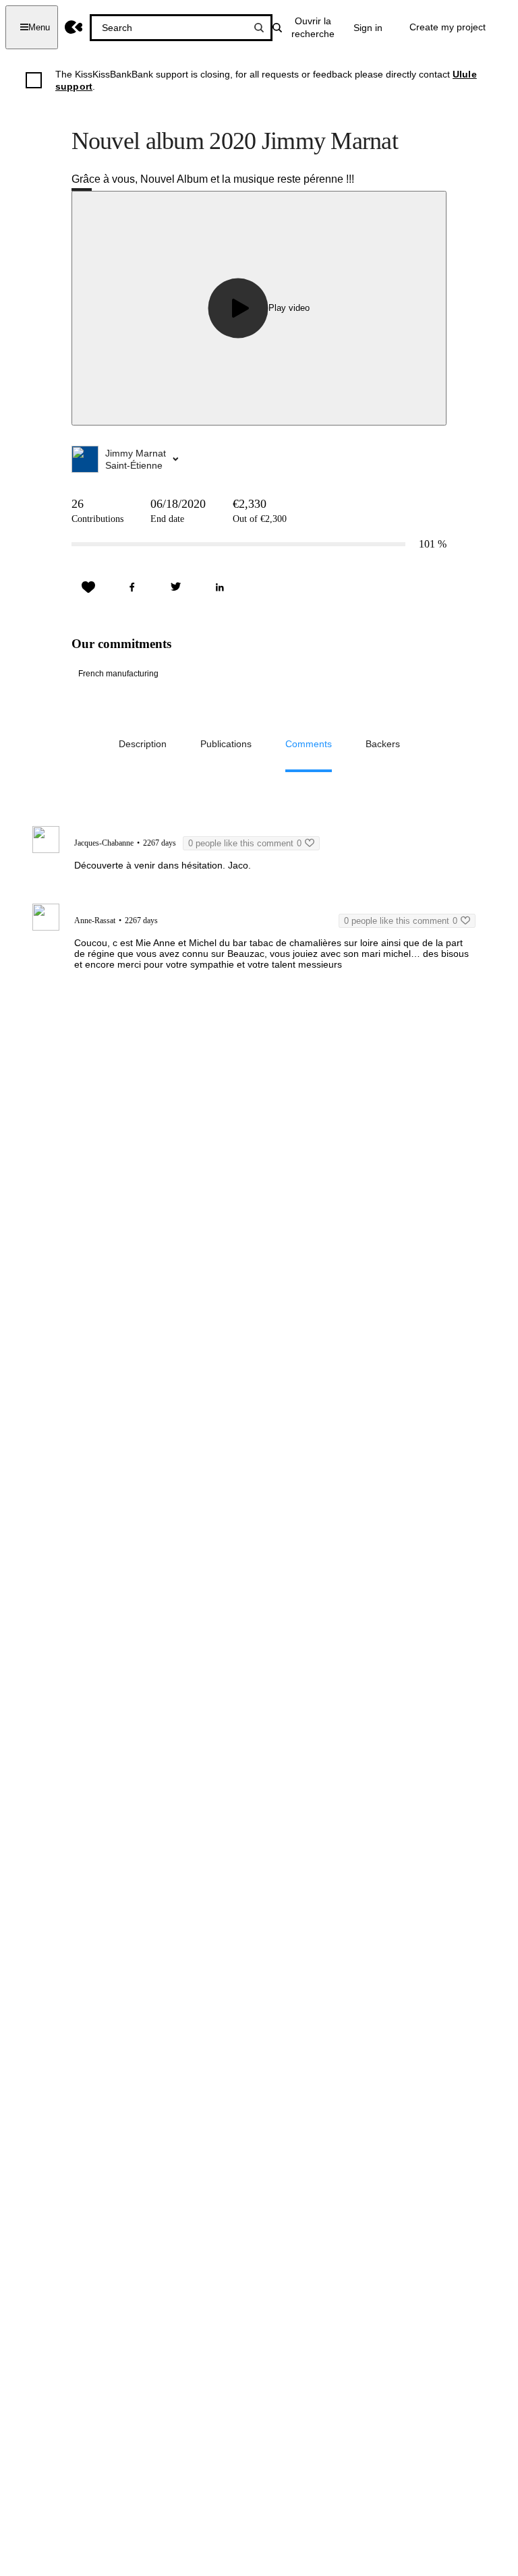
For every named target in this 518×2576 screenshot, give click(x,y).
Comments (309, 744)
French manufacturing (118, 674)
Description (143, 744)
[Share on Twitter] (176, 587)
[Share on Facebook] (132, 587)
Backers (383, 744)
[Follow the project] (88, 587)
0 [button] (245, 843)
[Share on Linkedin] (220, 587)
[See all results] (259, 28)
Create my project (448, 27)
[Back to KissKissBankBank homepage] (74, 27)
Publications (226, 744)
